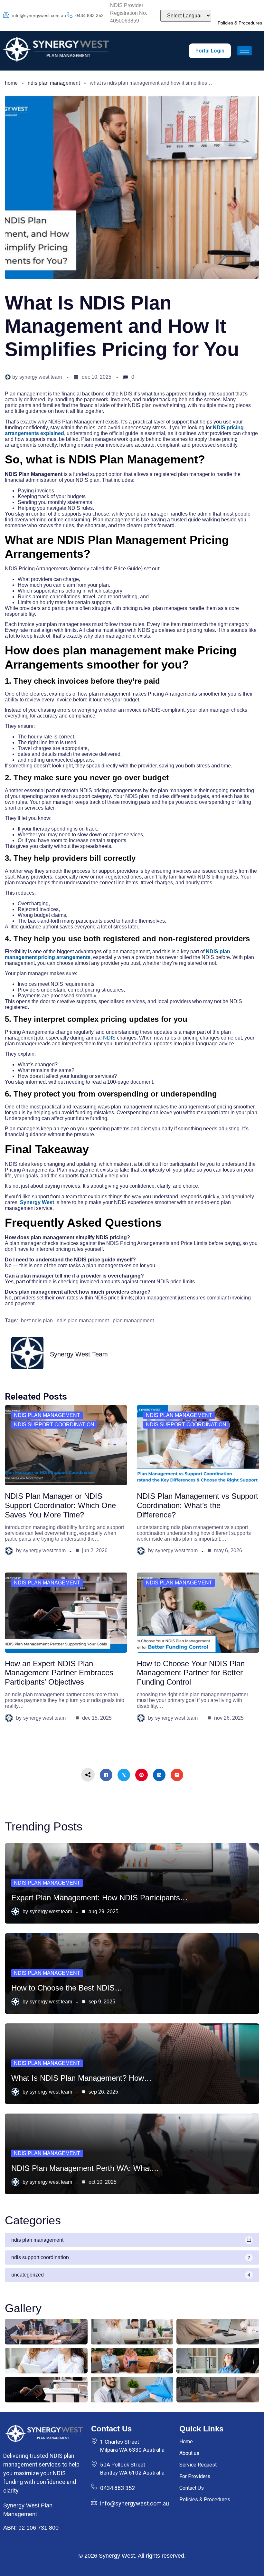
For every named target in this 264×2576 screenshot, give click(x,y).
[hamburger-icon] (245, 51)
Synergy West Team (41, 377)
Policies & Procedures (240, 23)
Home (11, 83)
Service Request (198, 2465)
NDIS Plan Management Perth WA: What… (85, 2168)
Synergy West (37, 1202)
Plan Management (133, 1321)
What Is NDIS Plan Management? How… (81, 2078)
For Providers (195, 2476)
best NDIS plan (37, 1321)
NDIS (109, 1038)
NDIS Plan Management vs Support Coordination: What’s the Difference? (198, 1505)
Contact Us (192, 2488)
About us (189, 2453)
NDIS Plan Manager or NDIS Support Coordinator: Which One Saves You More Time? (60, 1505)
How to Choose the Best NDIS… (67, 1988)
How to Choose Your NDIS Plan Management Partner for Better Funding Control (191, 1673)
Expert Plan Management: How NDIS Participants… (99, 1898)
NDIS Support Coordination (54, 1425)
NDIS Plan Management (54, 83)
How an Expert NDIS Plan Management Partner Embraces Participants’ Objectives (59, 1673)
